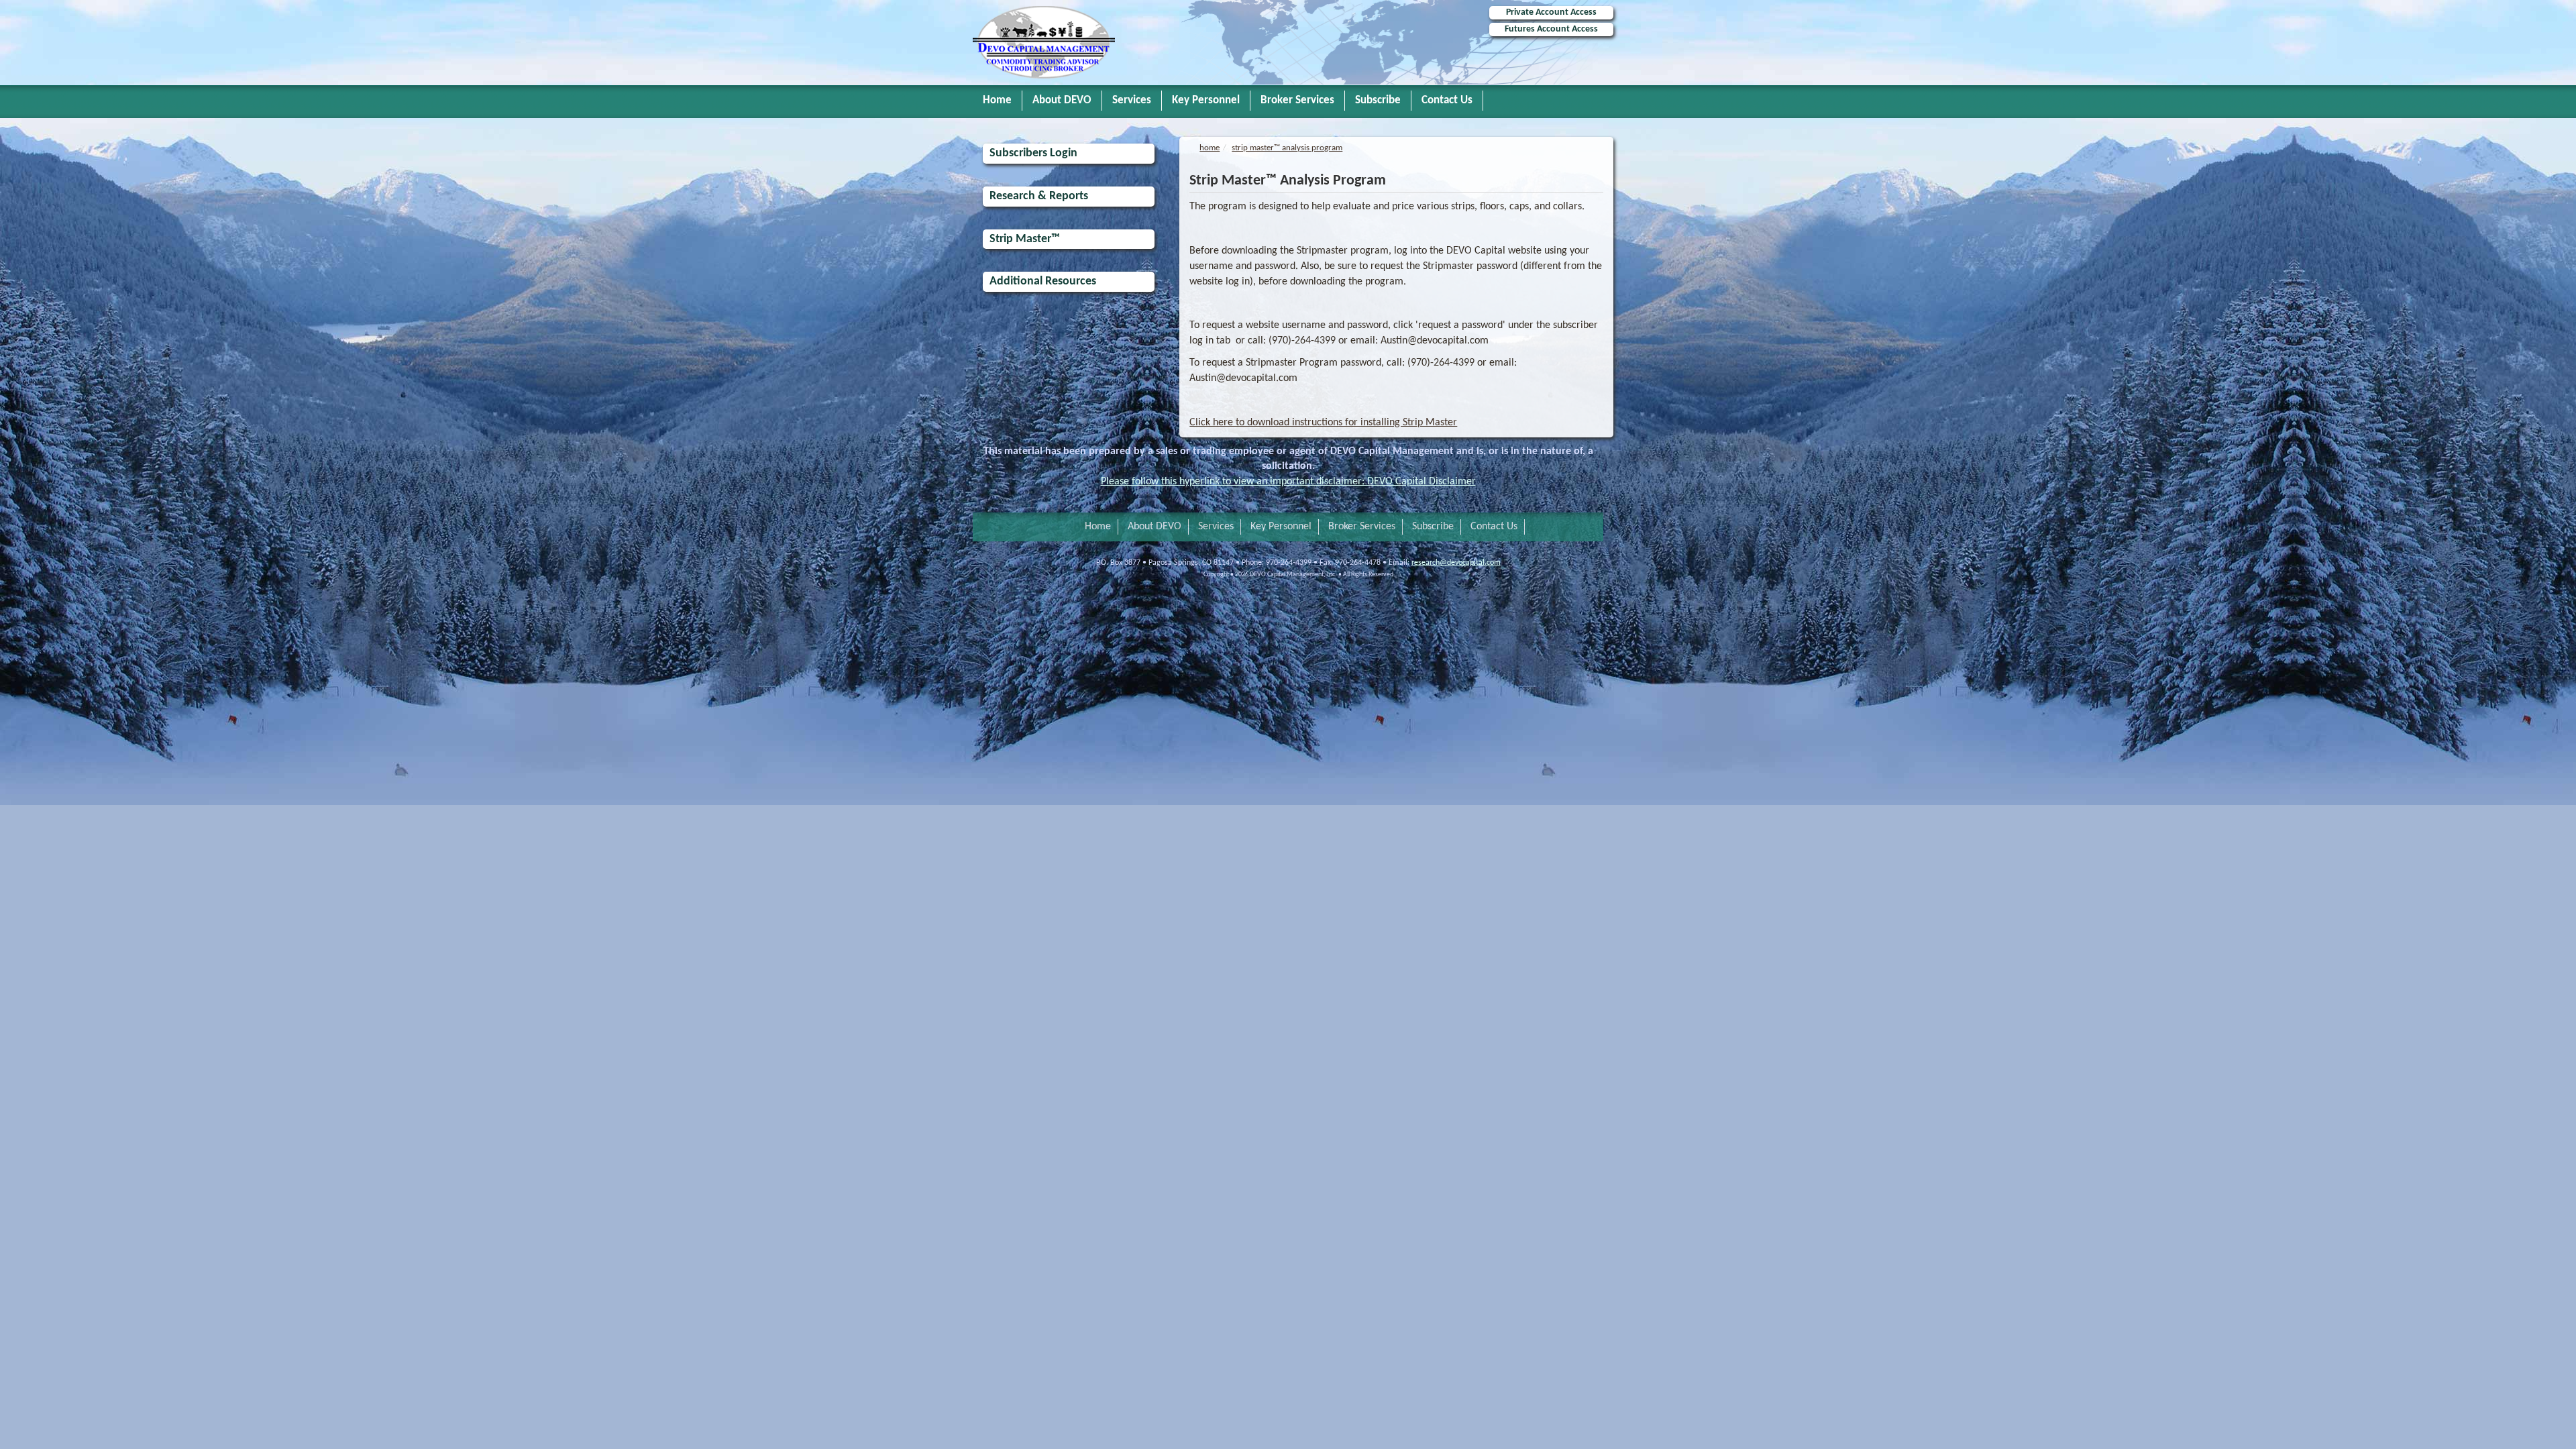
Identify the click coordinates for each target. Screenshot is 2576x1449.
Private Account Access (1551, 12)
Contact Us (1447, 100)
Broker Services (1297, 100)
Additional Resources (1043, 281)
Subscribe (1378, 100)
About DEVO (1062, 100)
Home (997, 100)
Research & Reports (1039, 196)
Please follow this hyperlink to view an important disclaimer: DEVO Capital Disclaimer (1288, 482)
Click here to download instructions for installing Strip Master (1323, 423)
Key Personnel (1206, 100)
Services (1132, 100)
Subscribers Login (1033, 153)
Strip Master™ (1025, 239)
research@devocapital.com (1456, 563)
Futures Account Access (1551, 29)
